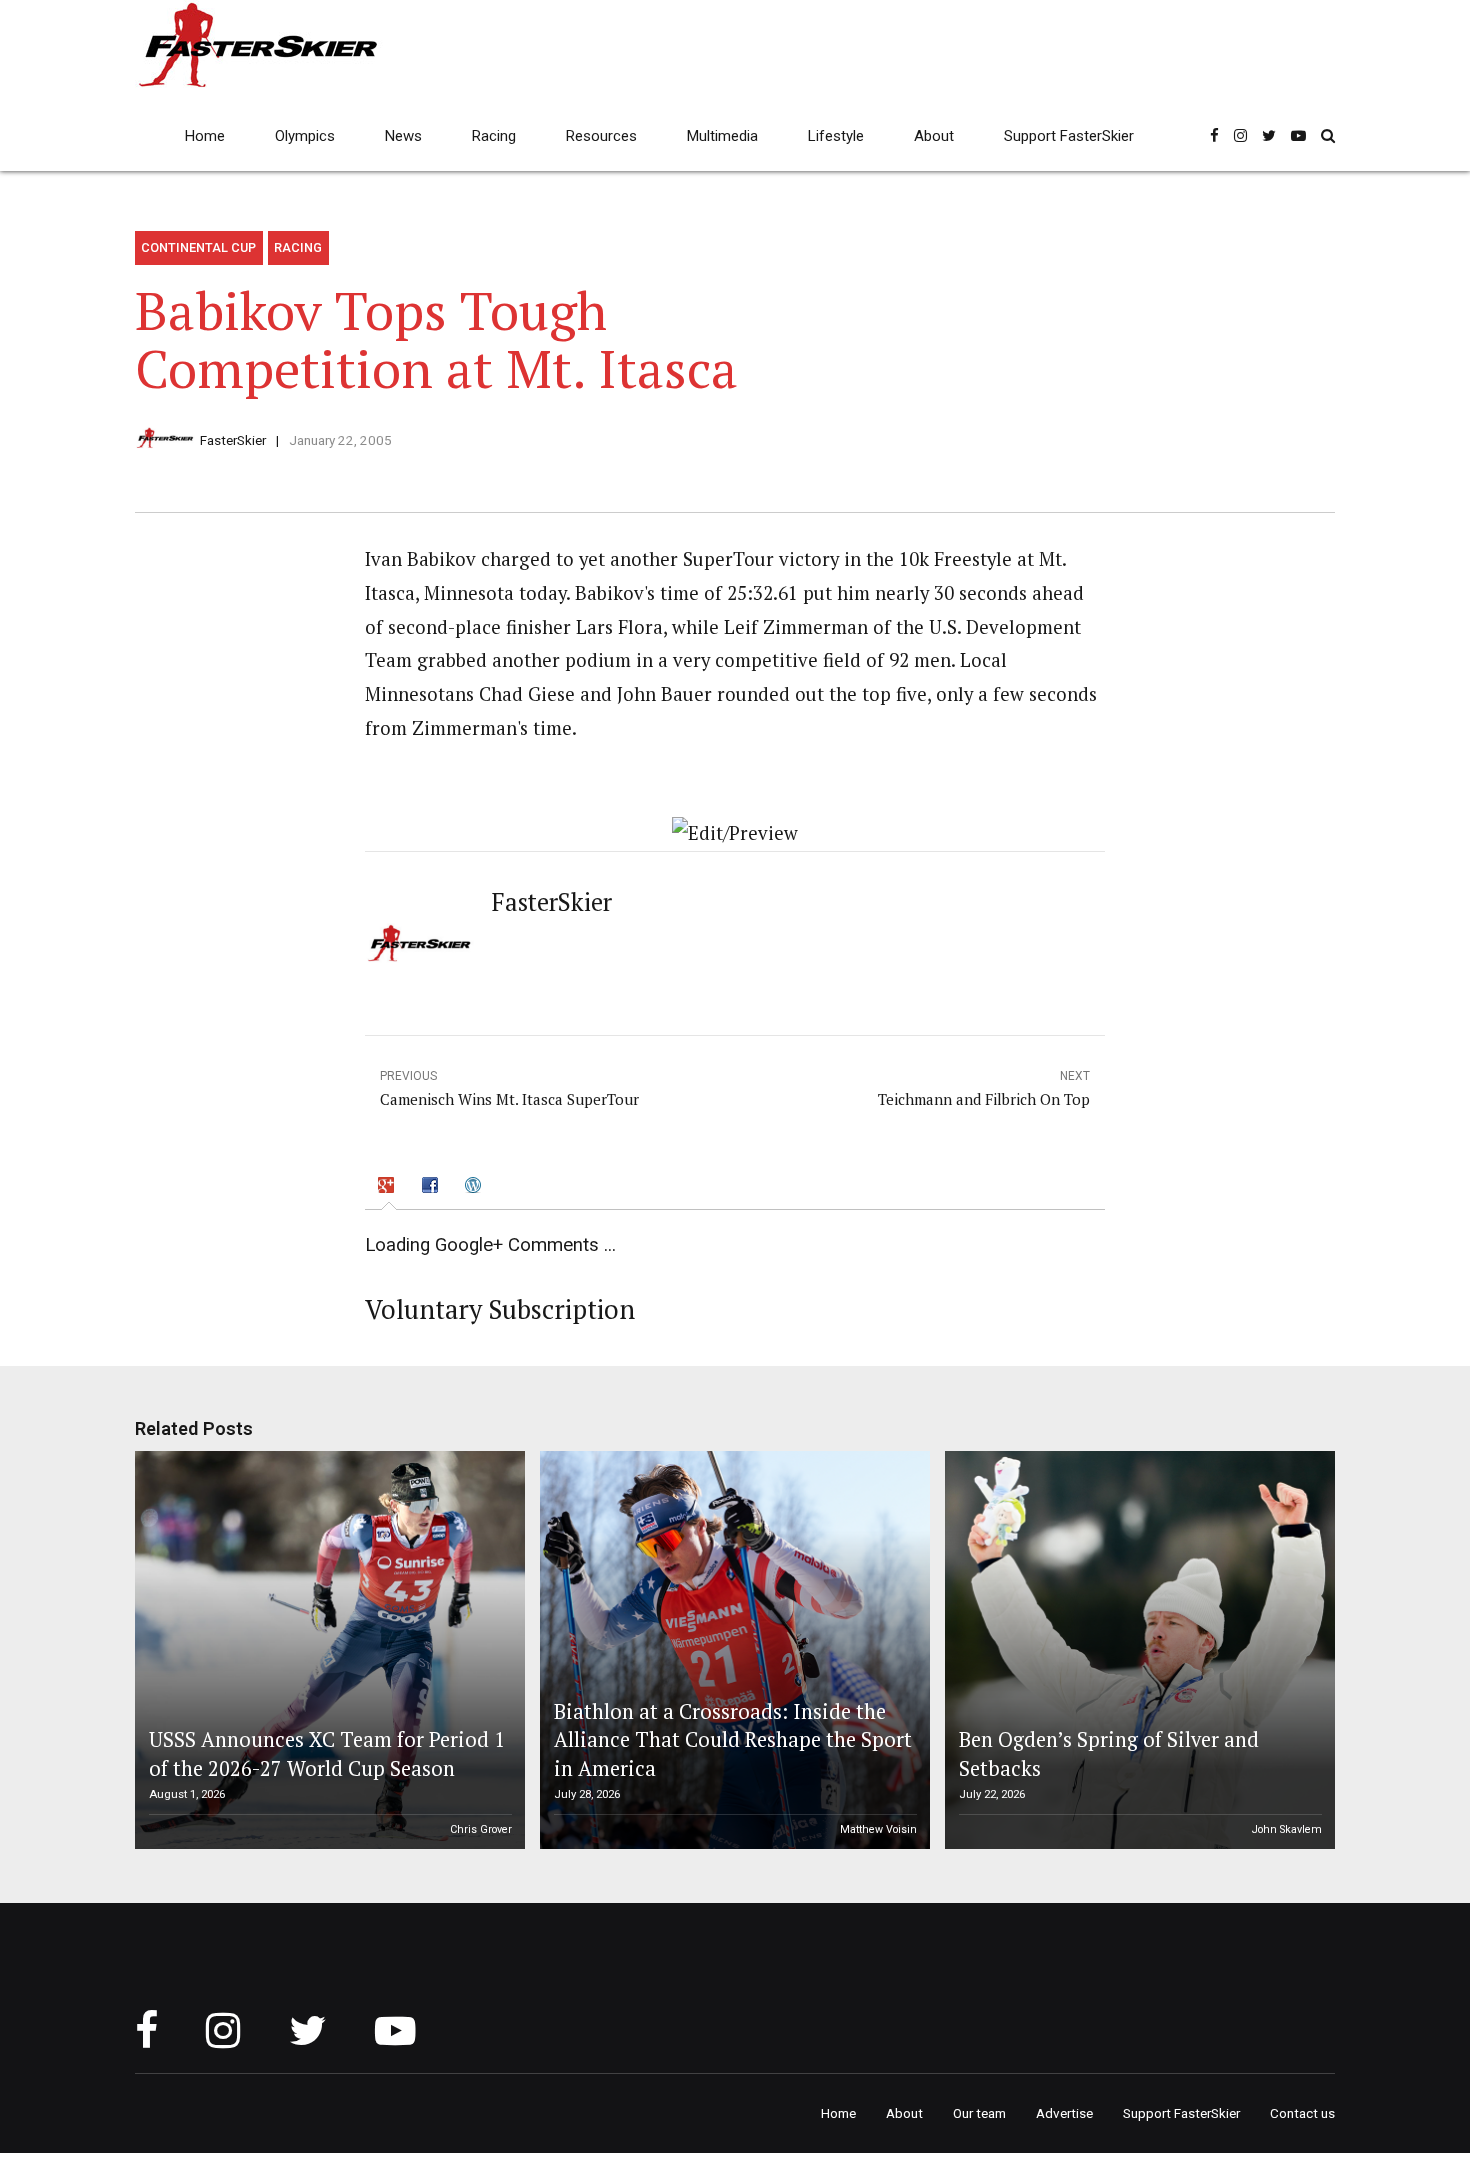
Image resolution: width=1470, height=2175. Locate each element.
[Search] (1328, 135)
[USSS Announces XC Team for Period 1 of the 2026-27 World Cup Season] (327, 1650)
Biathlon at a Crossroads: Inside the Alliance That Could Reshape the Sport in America (733, 1740)
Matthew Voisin (878, 1829)
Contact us (1302, 2113)
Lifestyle (836, 136)
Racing (494, 136)
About (934, 136)
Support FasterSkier (1069, 136)
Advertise (1064, 2113)
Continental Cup (198, 247)
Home (205, 136)
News (403, 136)
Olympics (305, 136)
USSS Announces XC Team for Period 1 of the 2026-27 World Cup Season (327, 1753)
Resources (601, 136)
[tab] (389, 1188)
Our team (979, 2113)
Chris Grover (481, 1829)
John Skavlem (1287, 1829)
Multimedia (722, 136)
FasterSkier (233, 440)
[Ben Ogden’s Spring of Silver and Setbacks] (1137, 1650)
